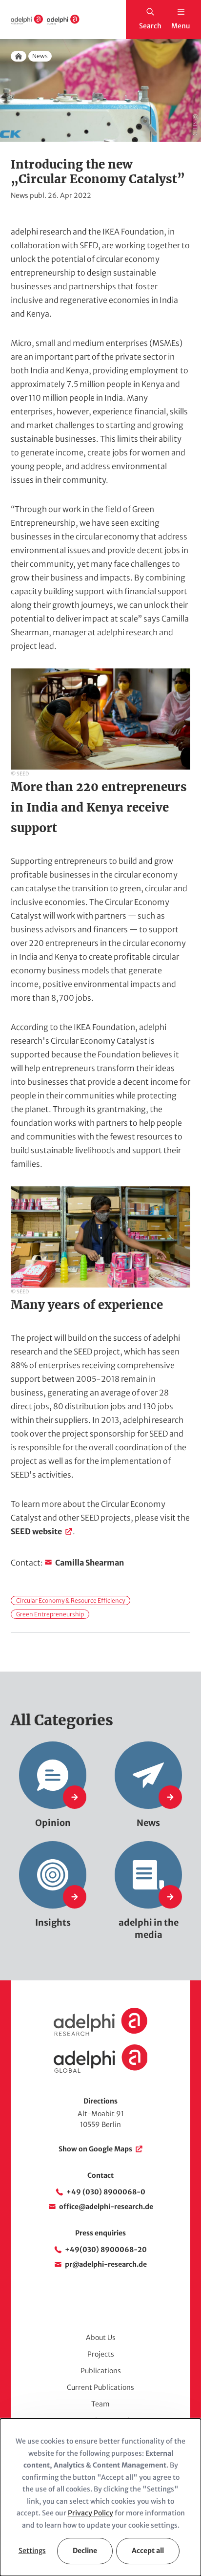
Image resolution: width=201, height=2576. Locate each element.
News (40, 56)
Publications (101, 2371)
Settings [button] (32, 2551)
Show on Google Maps (95, 2149)
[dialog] (100, 2497)
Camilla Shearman (90, 1563)
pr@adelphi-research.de (106, 2264)
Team (100, 2404)
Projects (101, 2354)
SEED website (36, 1531)
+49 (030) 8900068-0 (106, 2192)
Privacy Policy (90, 2513)
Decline (85, 2551)
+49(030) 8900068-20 (106, 2250)
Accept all (148, 2551)
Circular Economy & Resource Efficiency (70, 1600)
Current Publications (100, 2387)
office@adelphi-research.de (106, 2207)
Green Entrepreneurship (50, 1614)
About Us (101, 2338)
